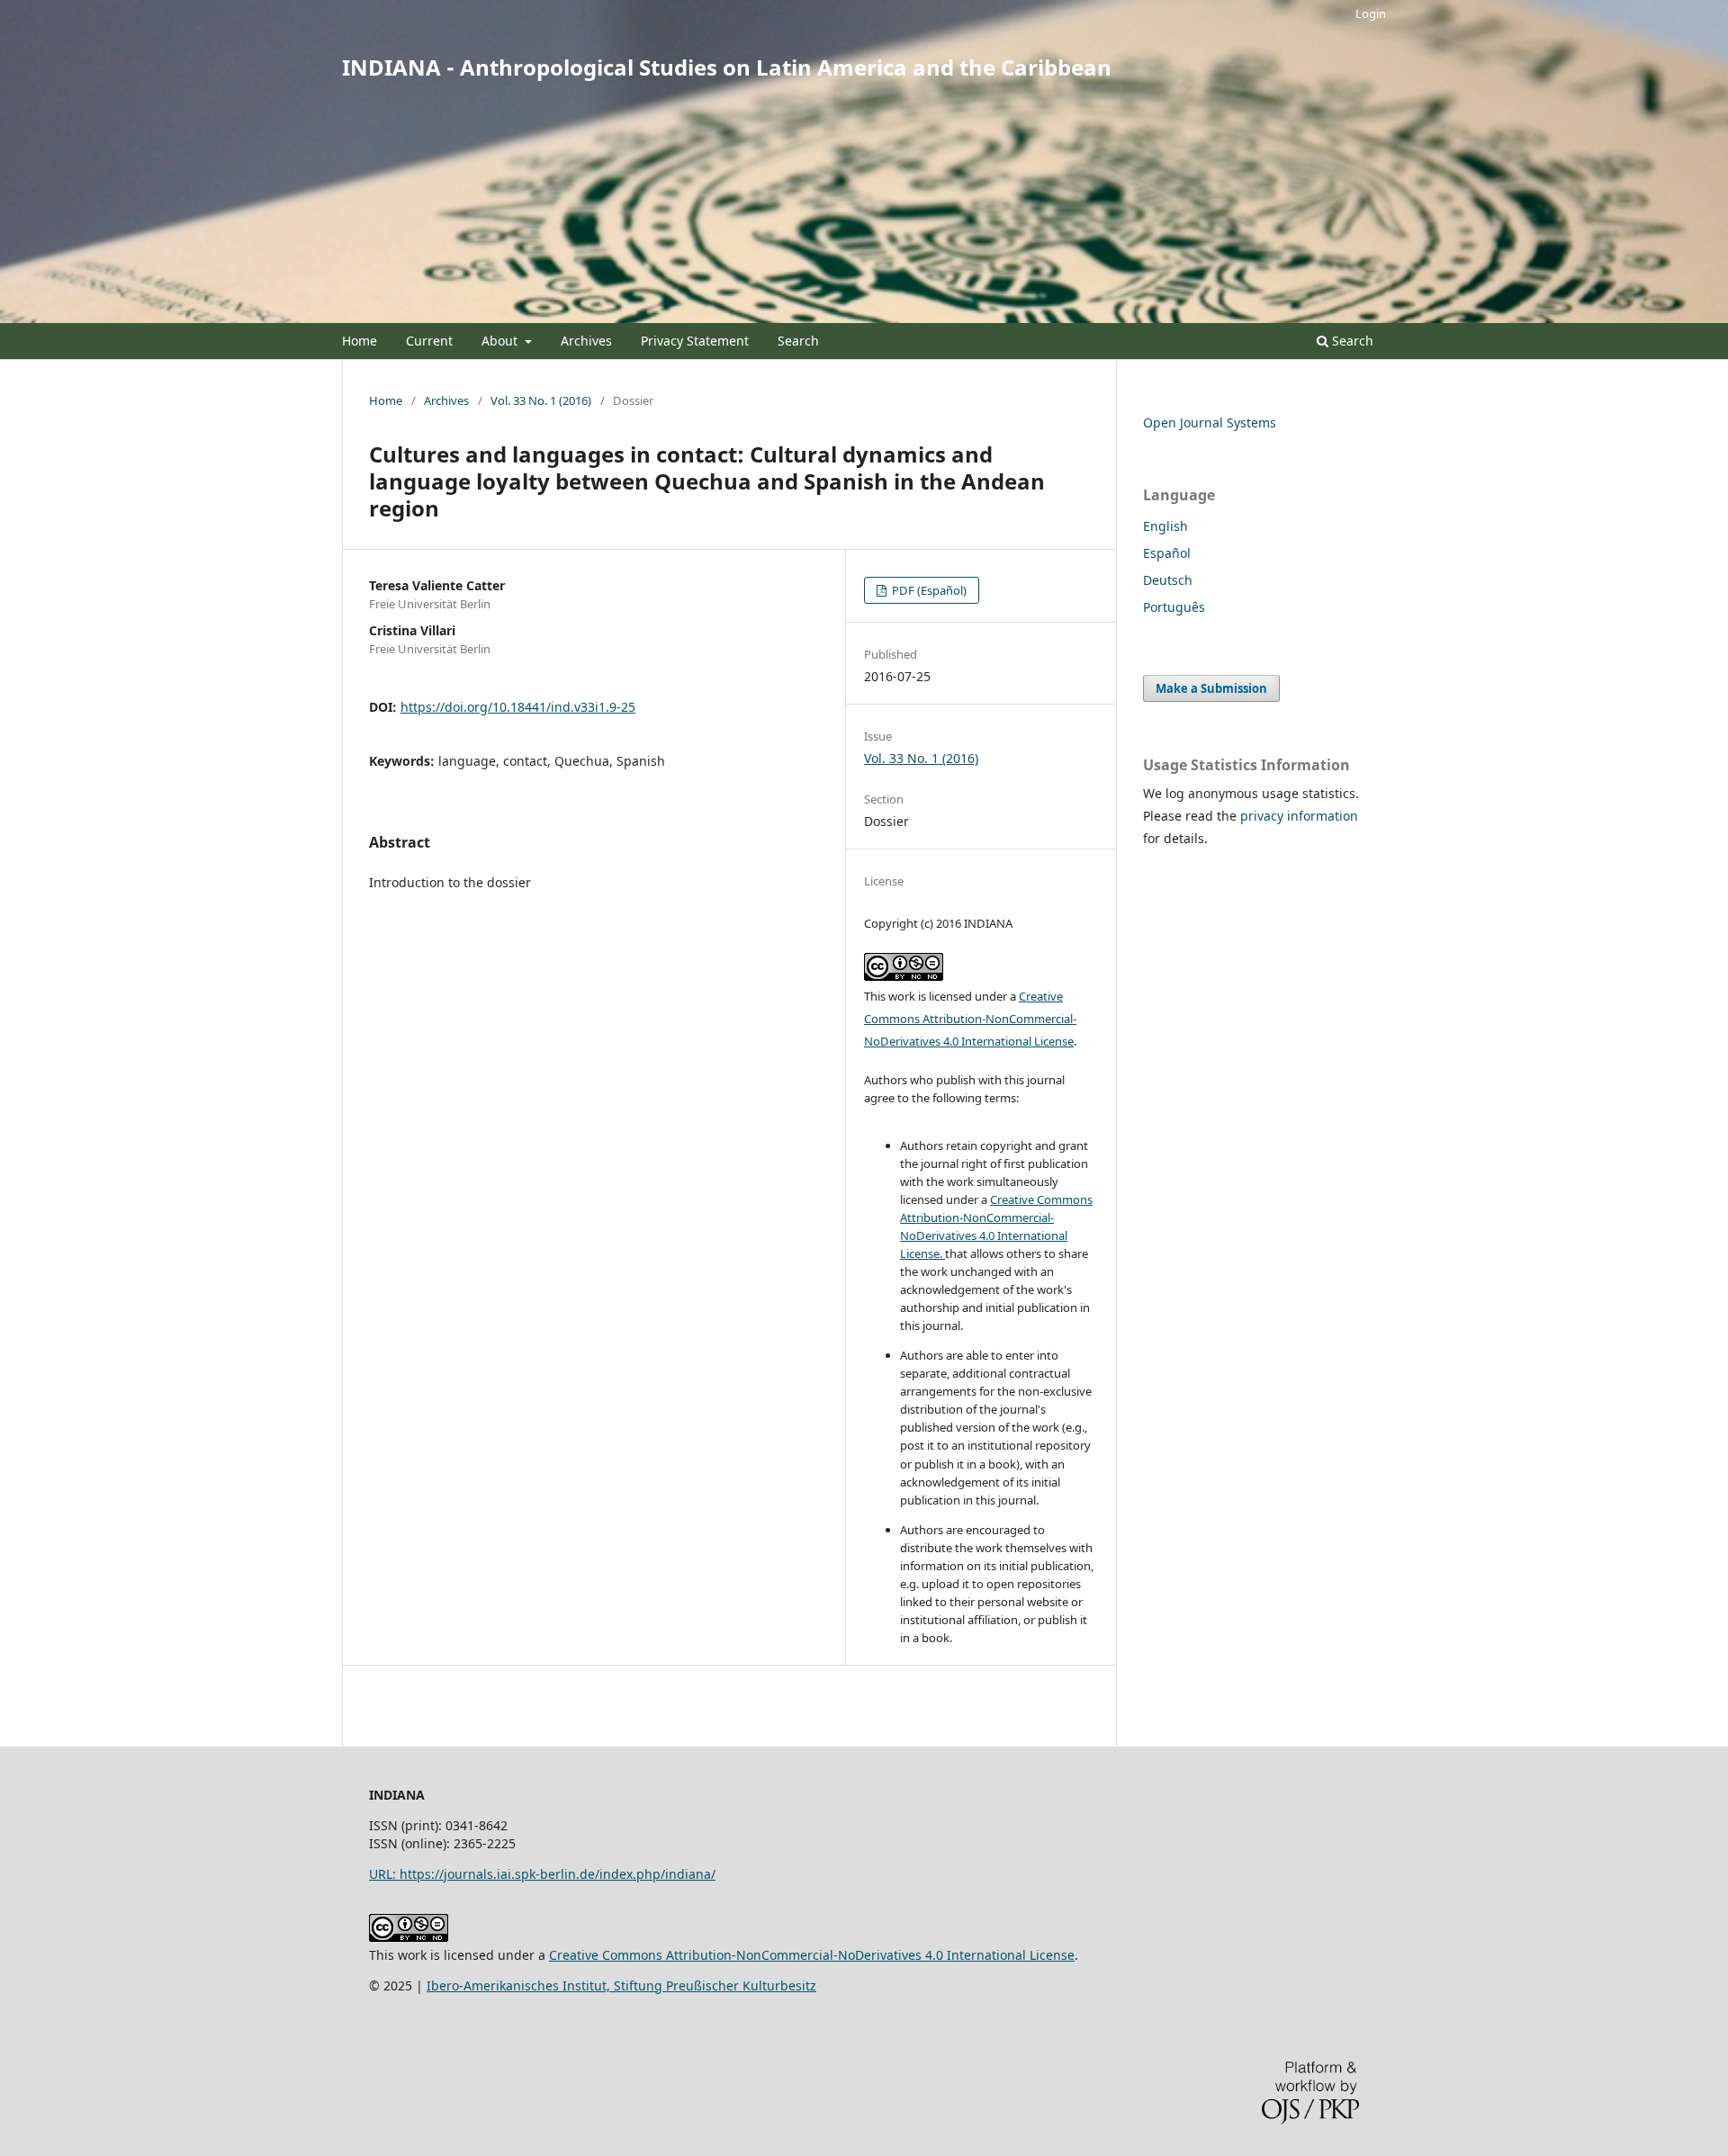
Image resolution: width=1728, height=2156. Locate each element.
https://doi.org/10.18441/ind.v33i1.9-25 (518, 707)
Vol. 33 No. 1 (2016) (541, 400)
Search (798, 341)
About (501, 341)
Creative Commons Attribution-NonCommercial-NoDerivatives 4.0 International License (970, 1019)
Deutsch (1168, 580)
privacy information (1299, 816)
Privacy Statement (695, 341)
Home (360, 341)
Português (1174, 607)
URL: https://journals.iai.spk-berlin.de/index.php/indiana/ (542, 1874)
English (1165, 526)
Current (429, 341)
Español (1167, 553)
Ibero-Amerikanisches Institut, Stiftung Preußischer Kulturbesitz (621, 1985)
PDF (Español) (928, 590)
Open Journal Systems (1210, 422)
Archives (586, 341)
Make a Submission (1211, 688)
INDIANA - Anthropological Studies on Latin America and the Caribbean (727, 67)
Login (1371, 13)
